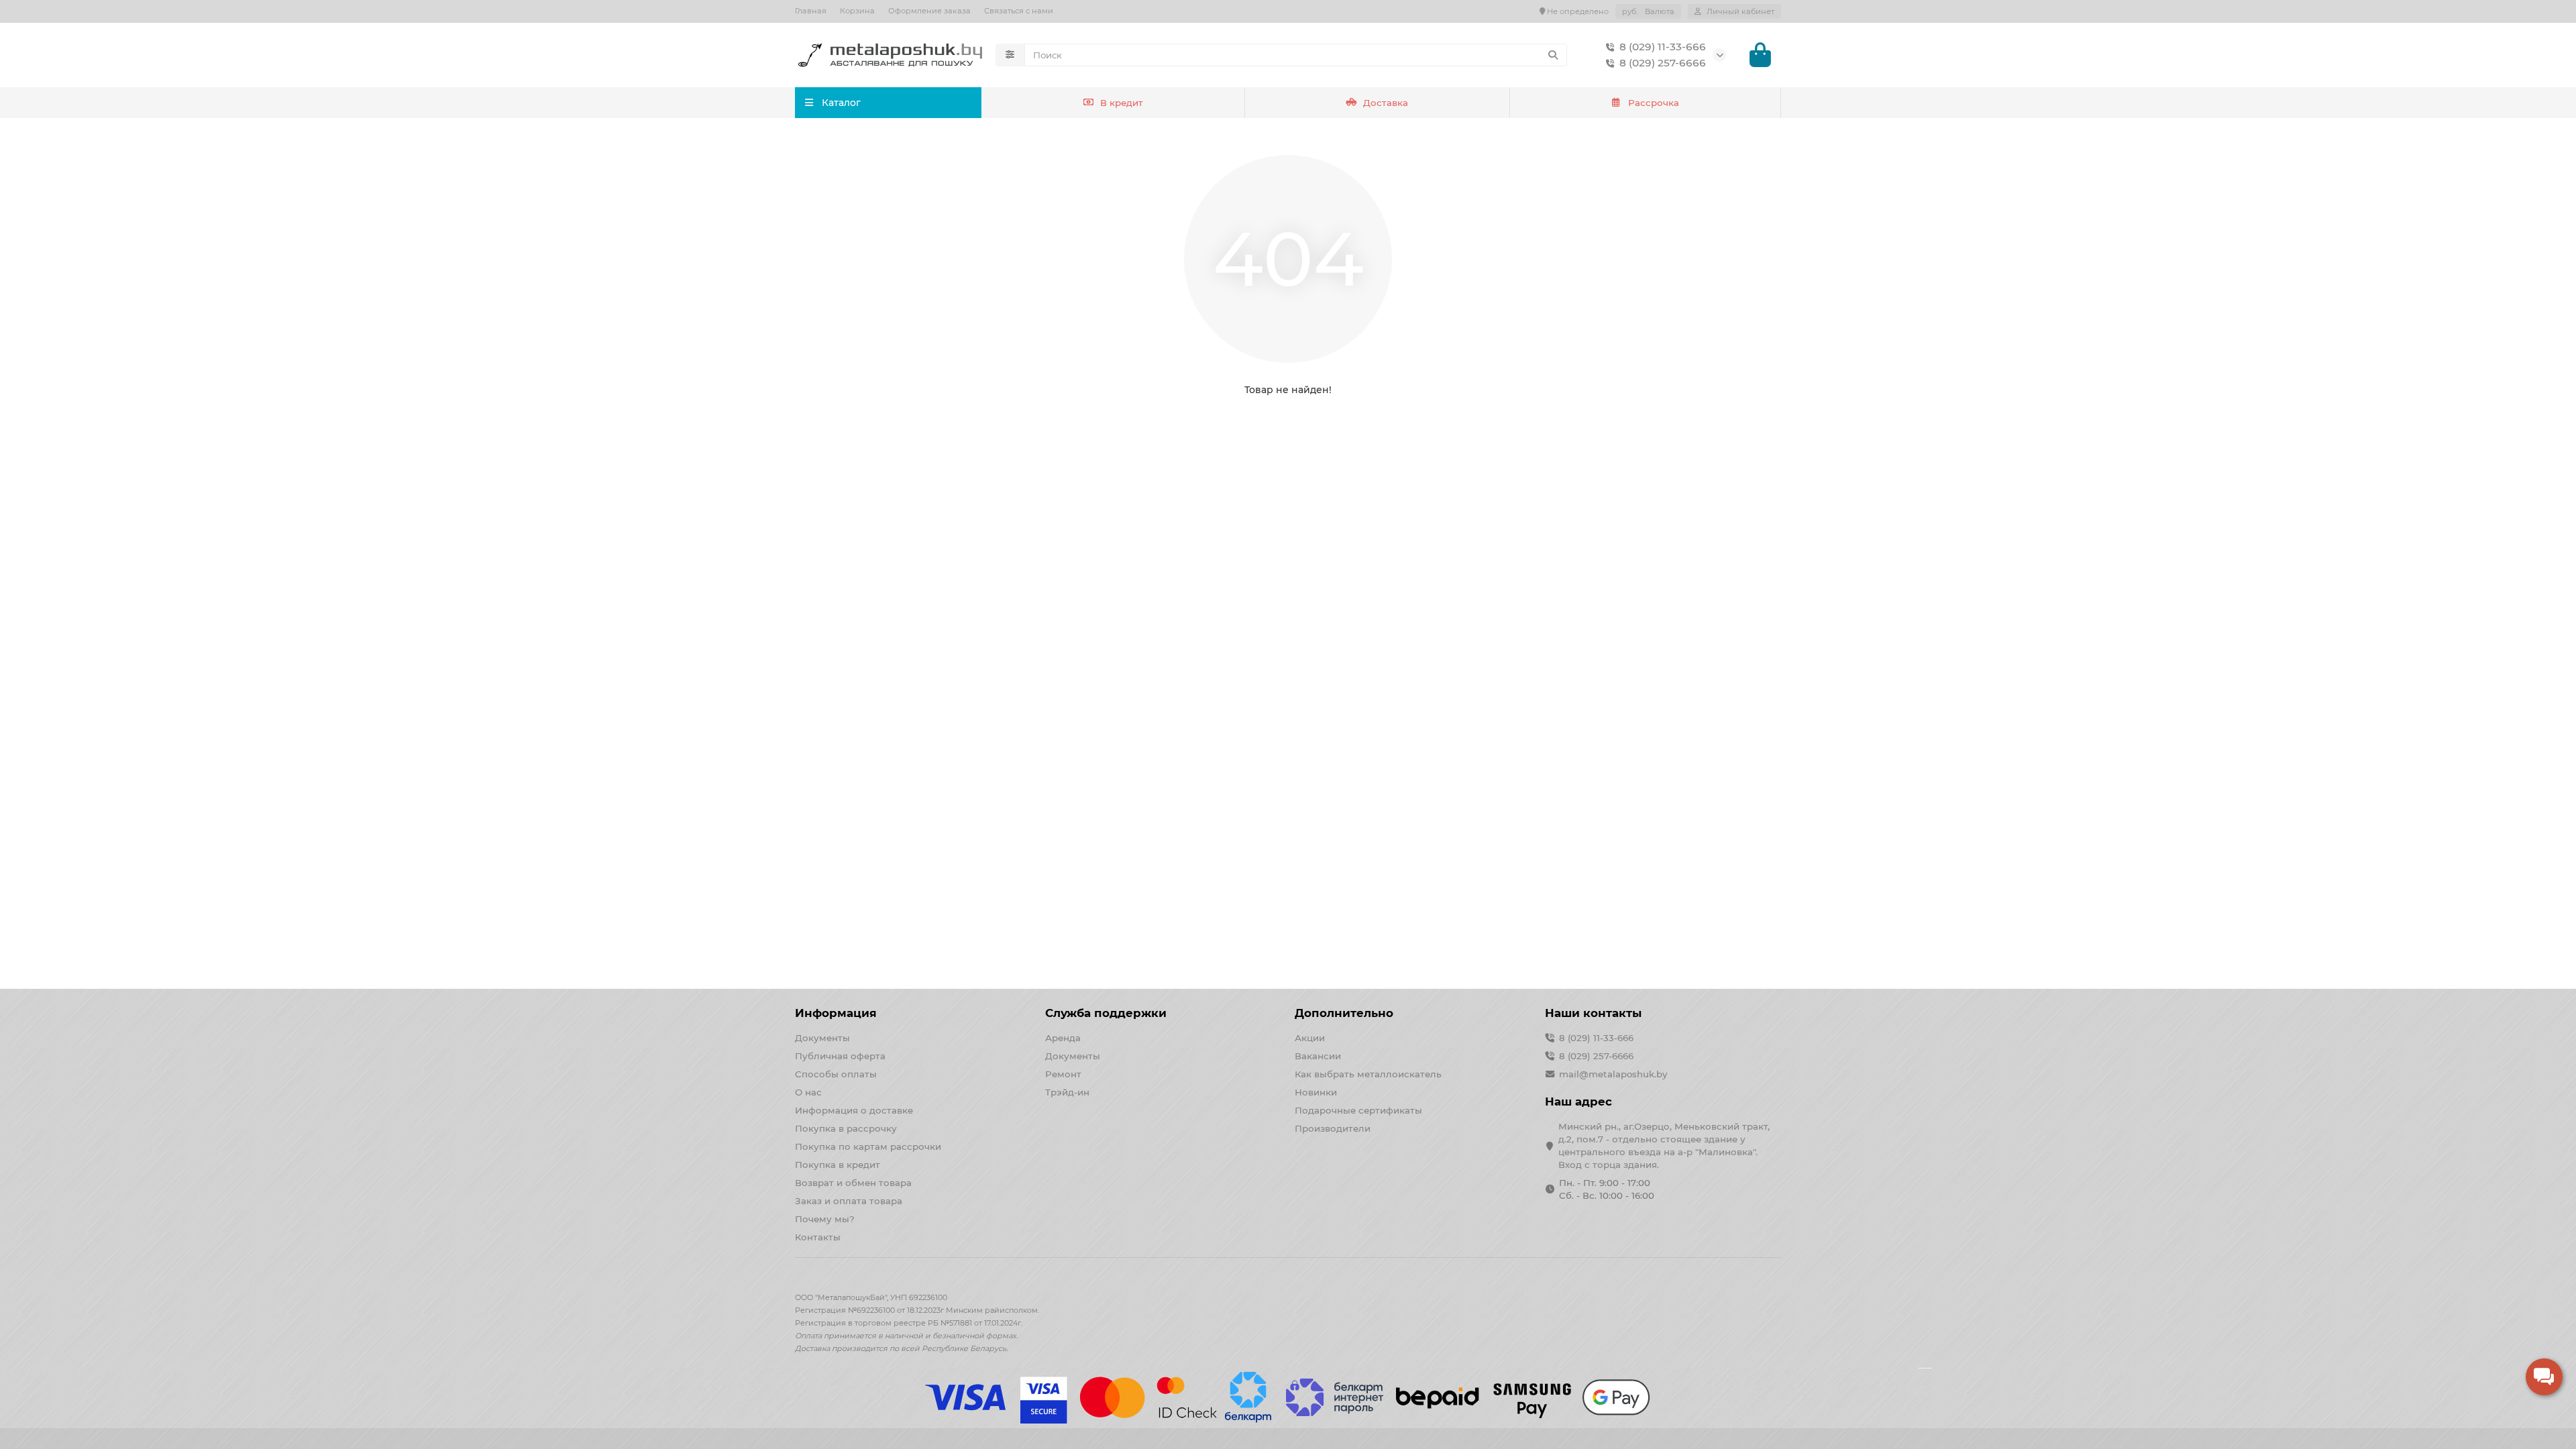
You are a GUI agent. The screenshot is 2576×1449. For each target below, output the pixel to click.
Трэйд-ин (1067, 1092)
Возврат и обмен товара (853, 1183)
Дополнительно (1344, 1013)
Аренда (1063, 1038)
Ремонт (1063, 1074)
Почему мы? (825, 1219)
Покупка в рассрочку (846, 1128)
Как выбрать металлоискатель (1368, 1074)
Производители (1333, 1128)
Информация (836, 1013)
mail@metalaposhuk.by (1613, 1074)
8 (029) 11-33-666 (1663, 47)
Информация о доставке (854, 1110)
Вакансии (1318, 1056)
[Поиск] (1553, 55)
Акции (1310, 1038)
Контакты (818, 1237)
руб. (1648, 11)
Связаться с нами (1019, 11)
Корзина (857, 11)
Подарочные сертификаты (1358, 1110)
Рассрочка (1654, 103)
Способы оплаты (836, 1074)
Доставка (1386, 103)
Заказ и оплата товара (849, 1201)
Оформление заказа (929, 11)
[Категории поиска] (1010, 55)
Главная (811, 11)
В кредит (1122, 103)
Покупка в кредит (838, 1165)
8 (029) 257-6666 (1663, 63)
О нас (808, 1092)
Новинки (1316, 1092)
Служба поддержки (1106, 1013)
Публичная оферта (840, 1056)
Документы (822, 1038)
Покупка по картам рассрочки (868, 1146)
